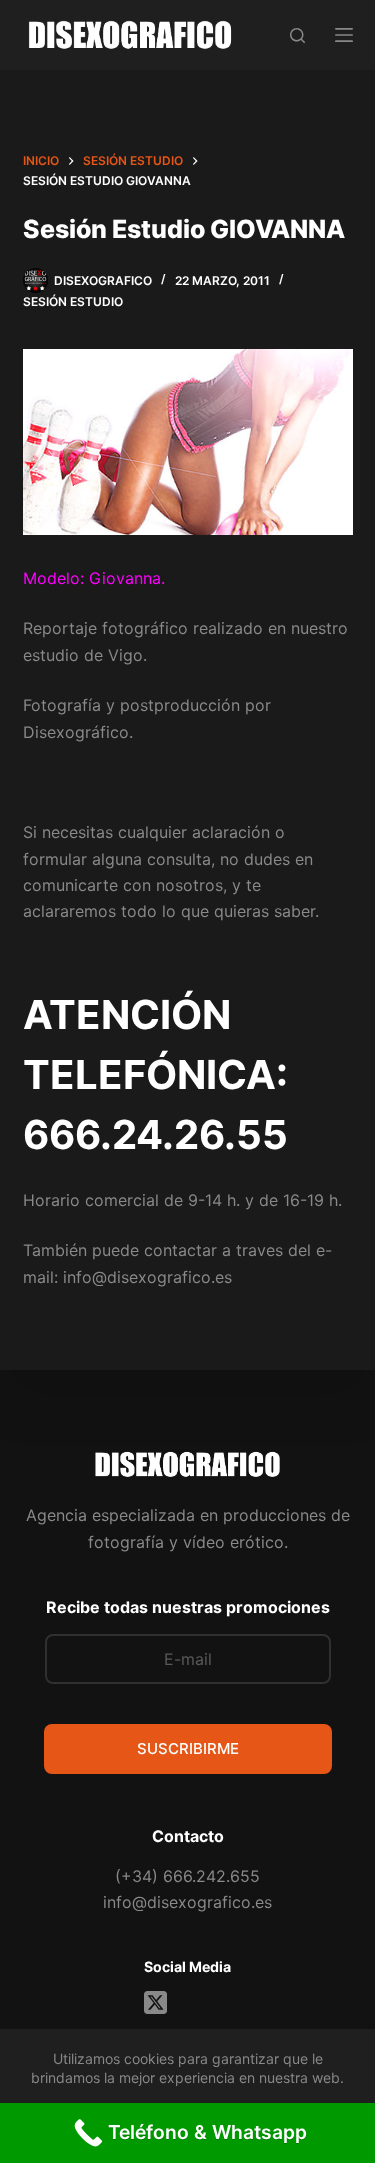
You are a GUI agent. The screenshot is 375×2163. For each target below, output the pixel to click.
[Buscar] (297, 35)
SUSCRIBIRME (188, 1748)
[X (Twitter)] (155, 2002)
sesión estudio (73, 301)
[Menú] (344, 35)
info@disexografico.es (187, 1902)
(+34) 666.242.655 (187, 1876)
